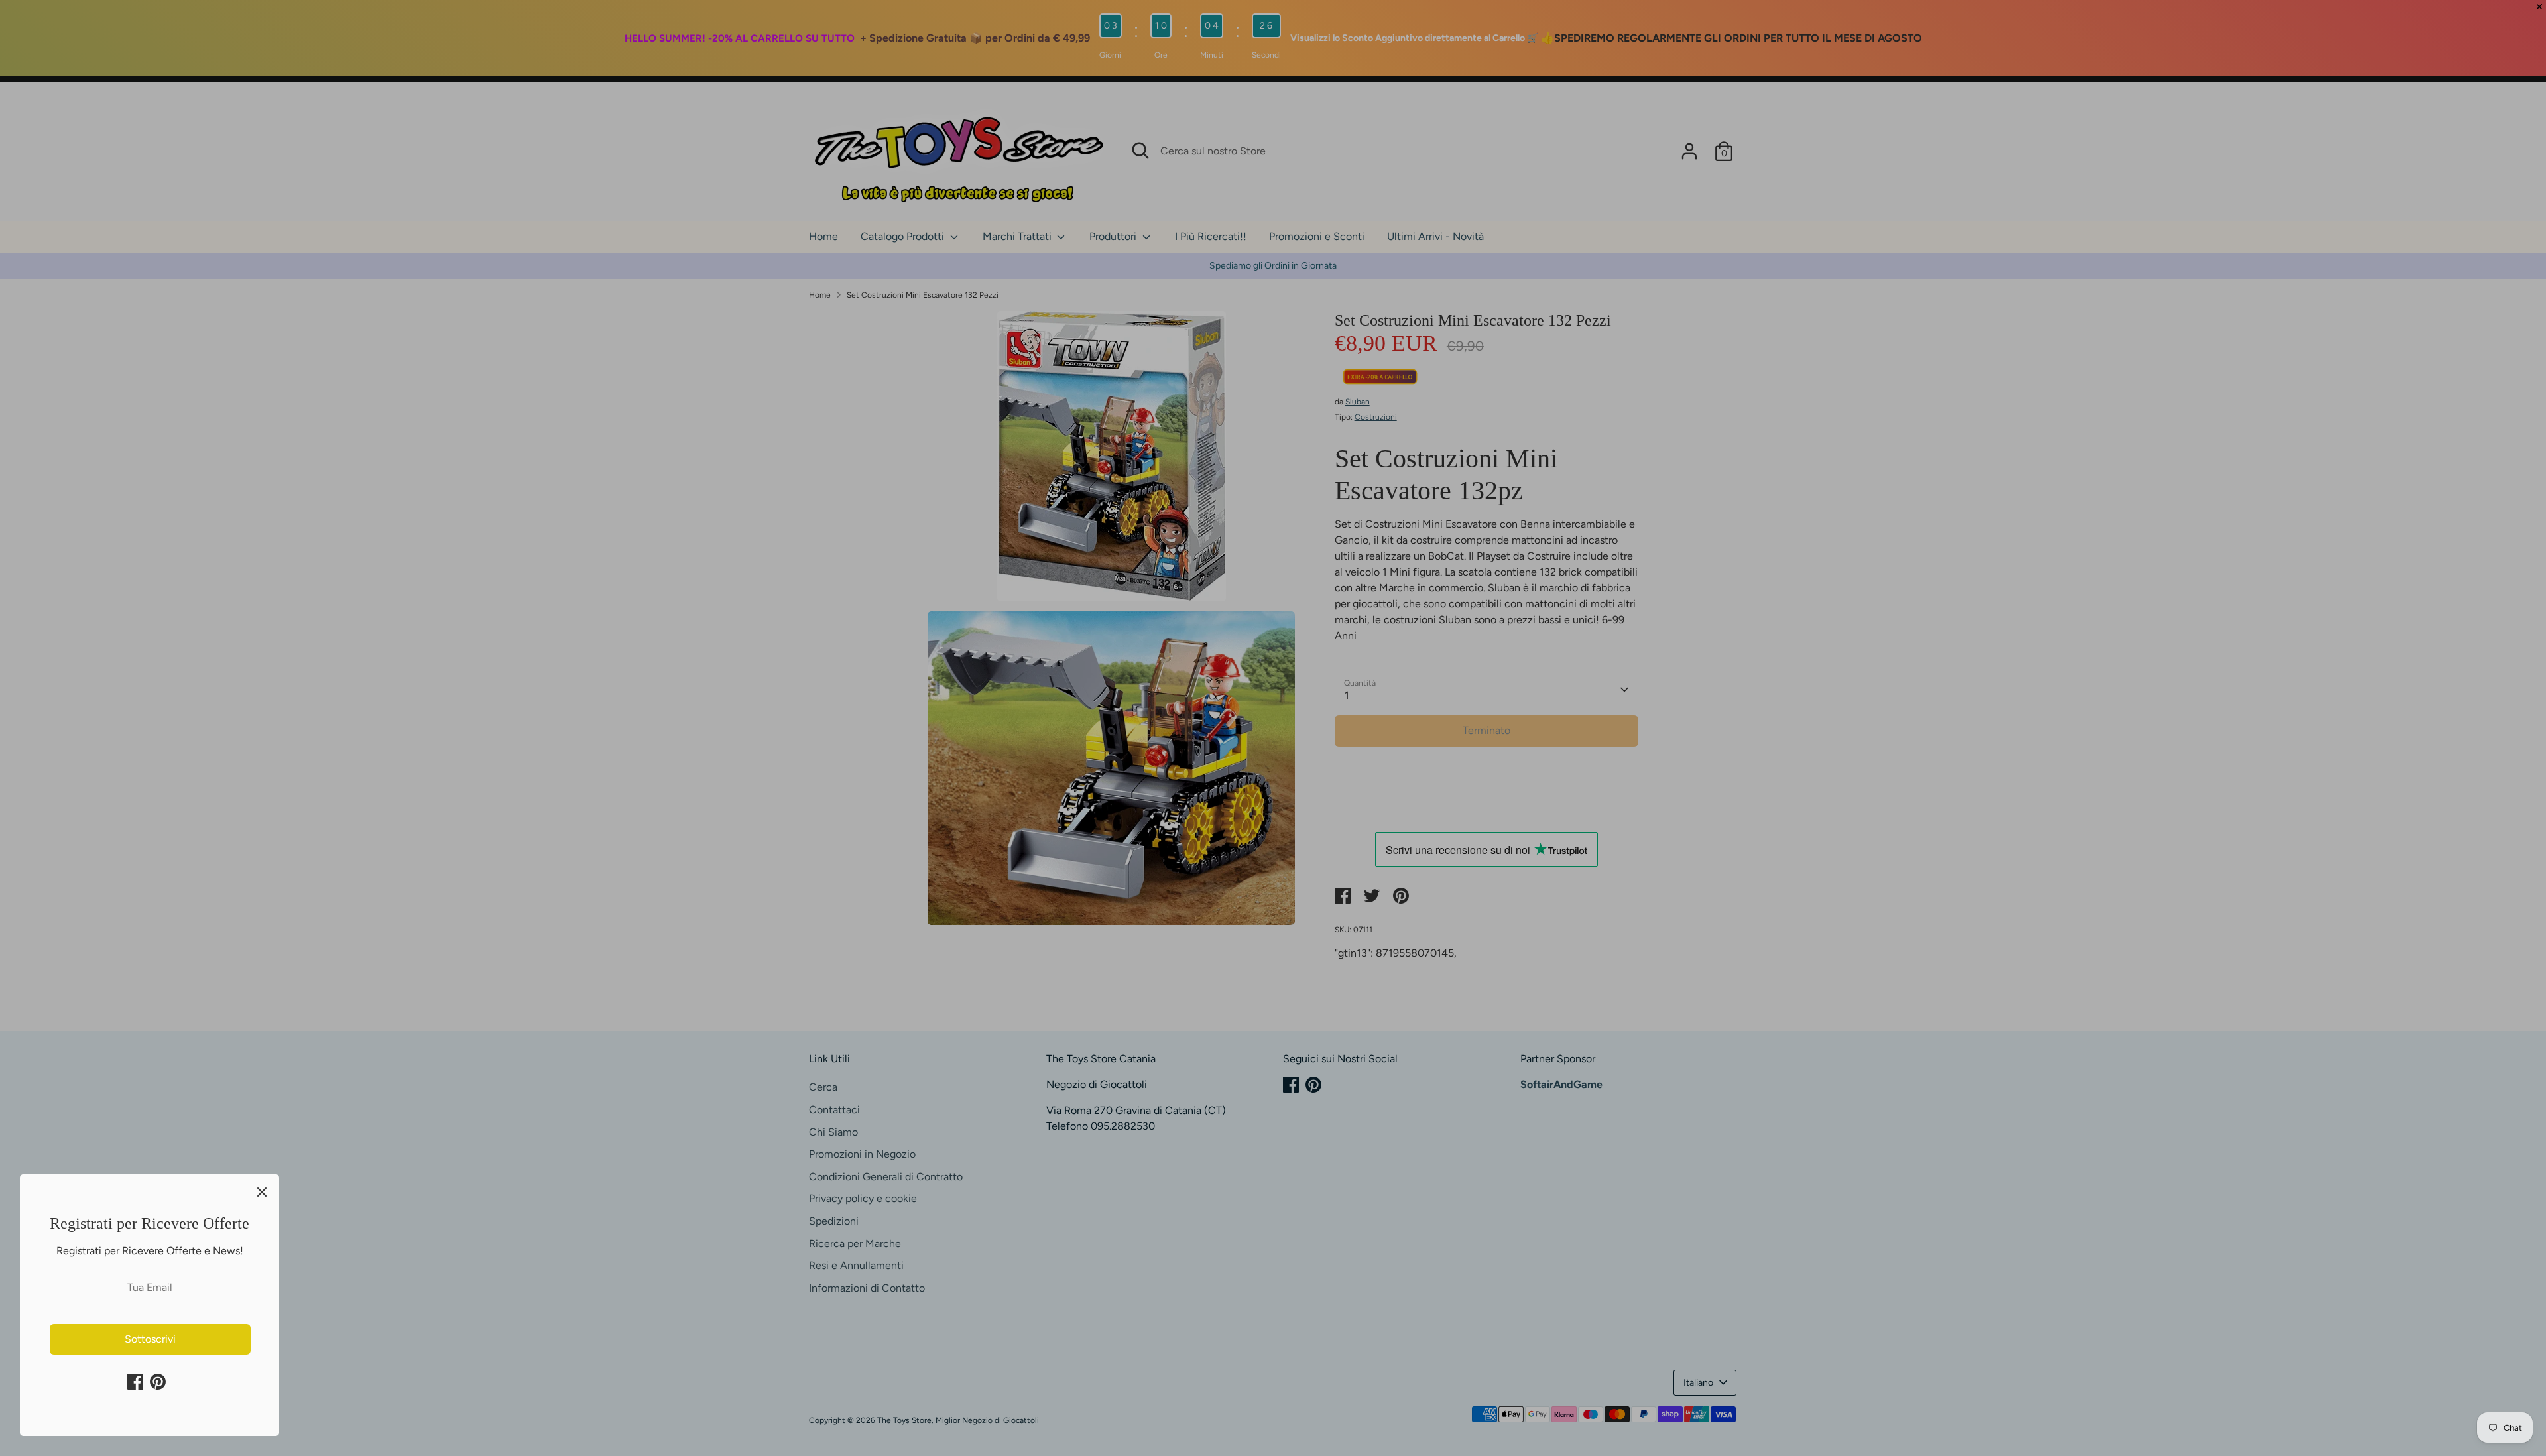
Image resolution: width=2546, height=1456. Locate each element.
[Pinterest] (158, 1382)
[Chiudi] (262, 1191)
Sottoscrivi (150, 1339)
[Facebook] (135, 1382)
